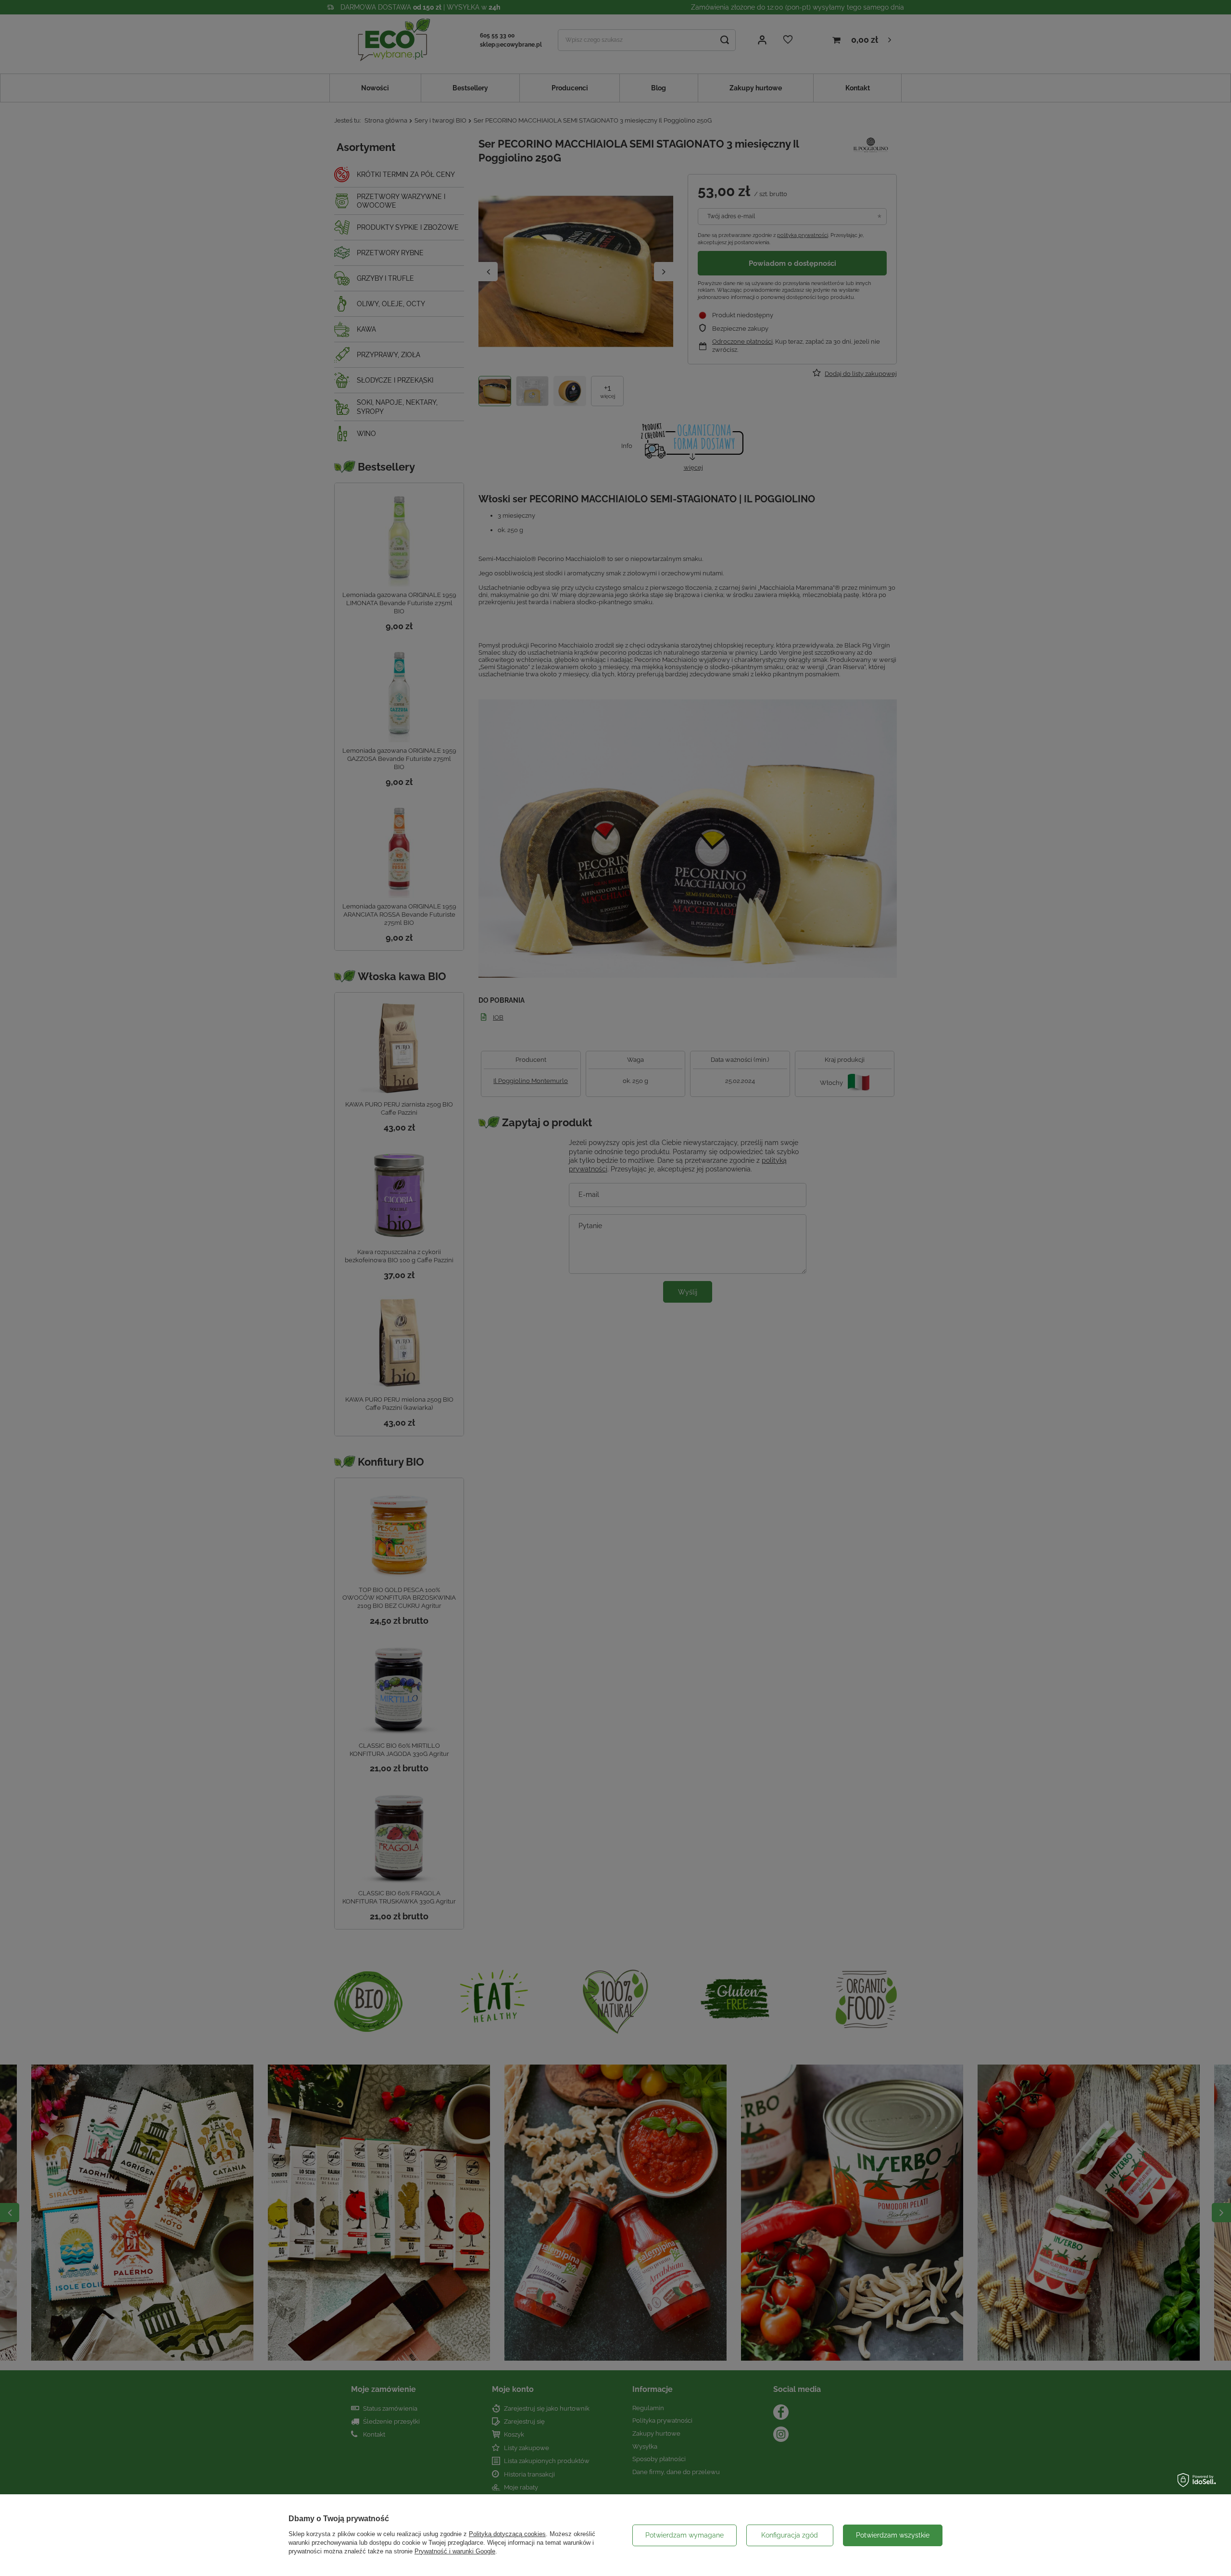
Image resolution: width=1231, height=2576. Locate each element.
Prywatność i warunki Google (455, 2551)
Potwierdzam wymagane (685, 2535)
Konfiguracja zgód (790, 2535)
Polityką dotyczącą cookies (507, 2534)
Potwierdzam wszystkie (893, 2535)
